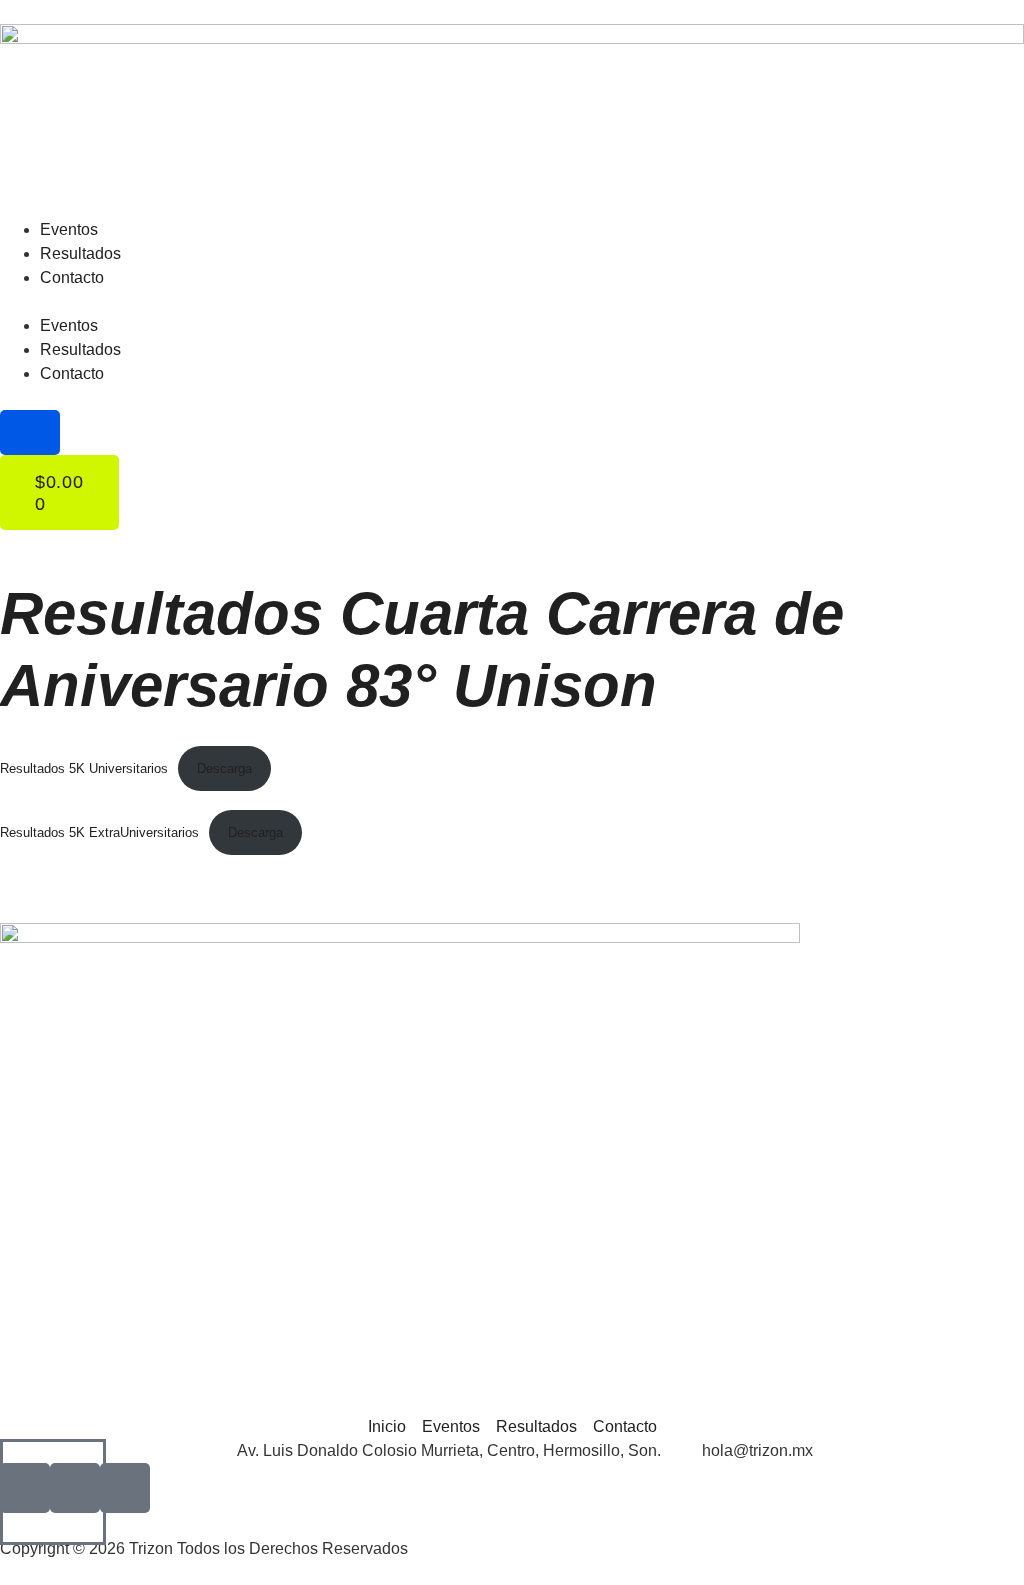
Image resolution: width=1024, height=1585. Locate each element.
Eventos (69, 229)
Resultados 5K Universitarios (84, 768)
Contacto (72, 277)
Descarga (224, 768)
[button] (512, 302)
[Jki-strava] (125, 1488)
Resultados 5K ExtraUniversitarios (99, 832)
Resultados (80, 253)
